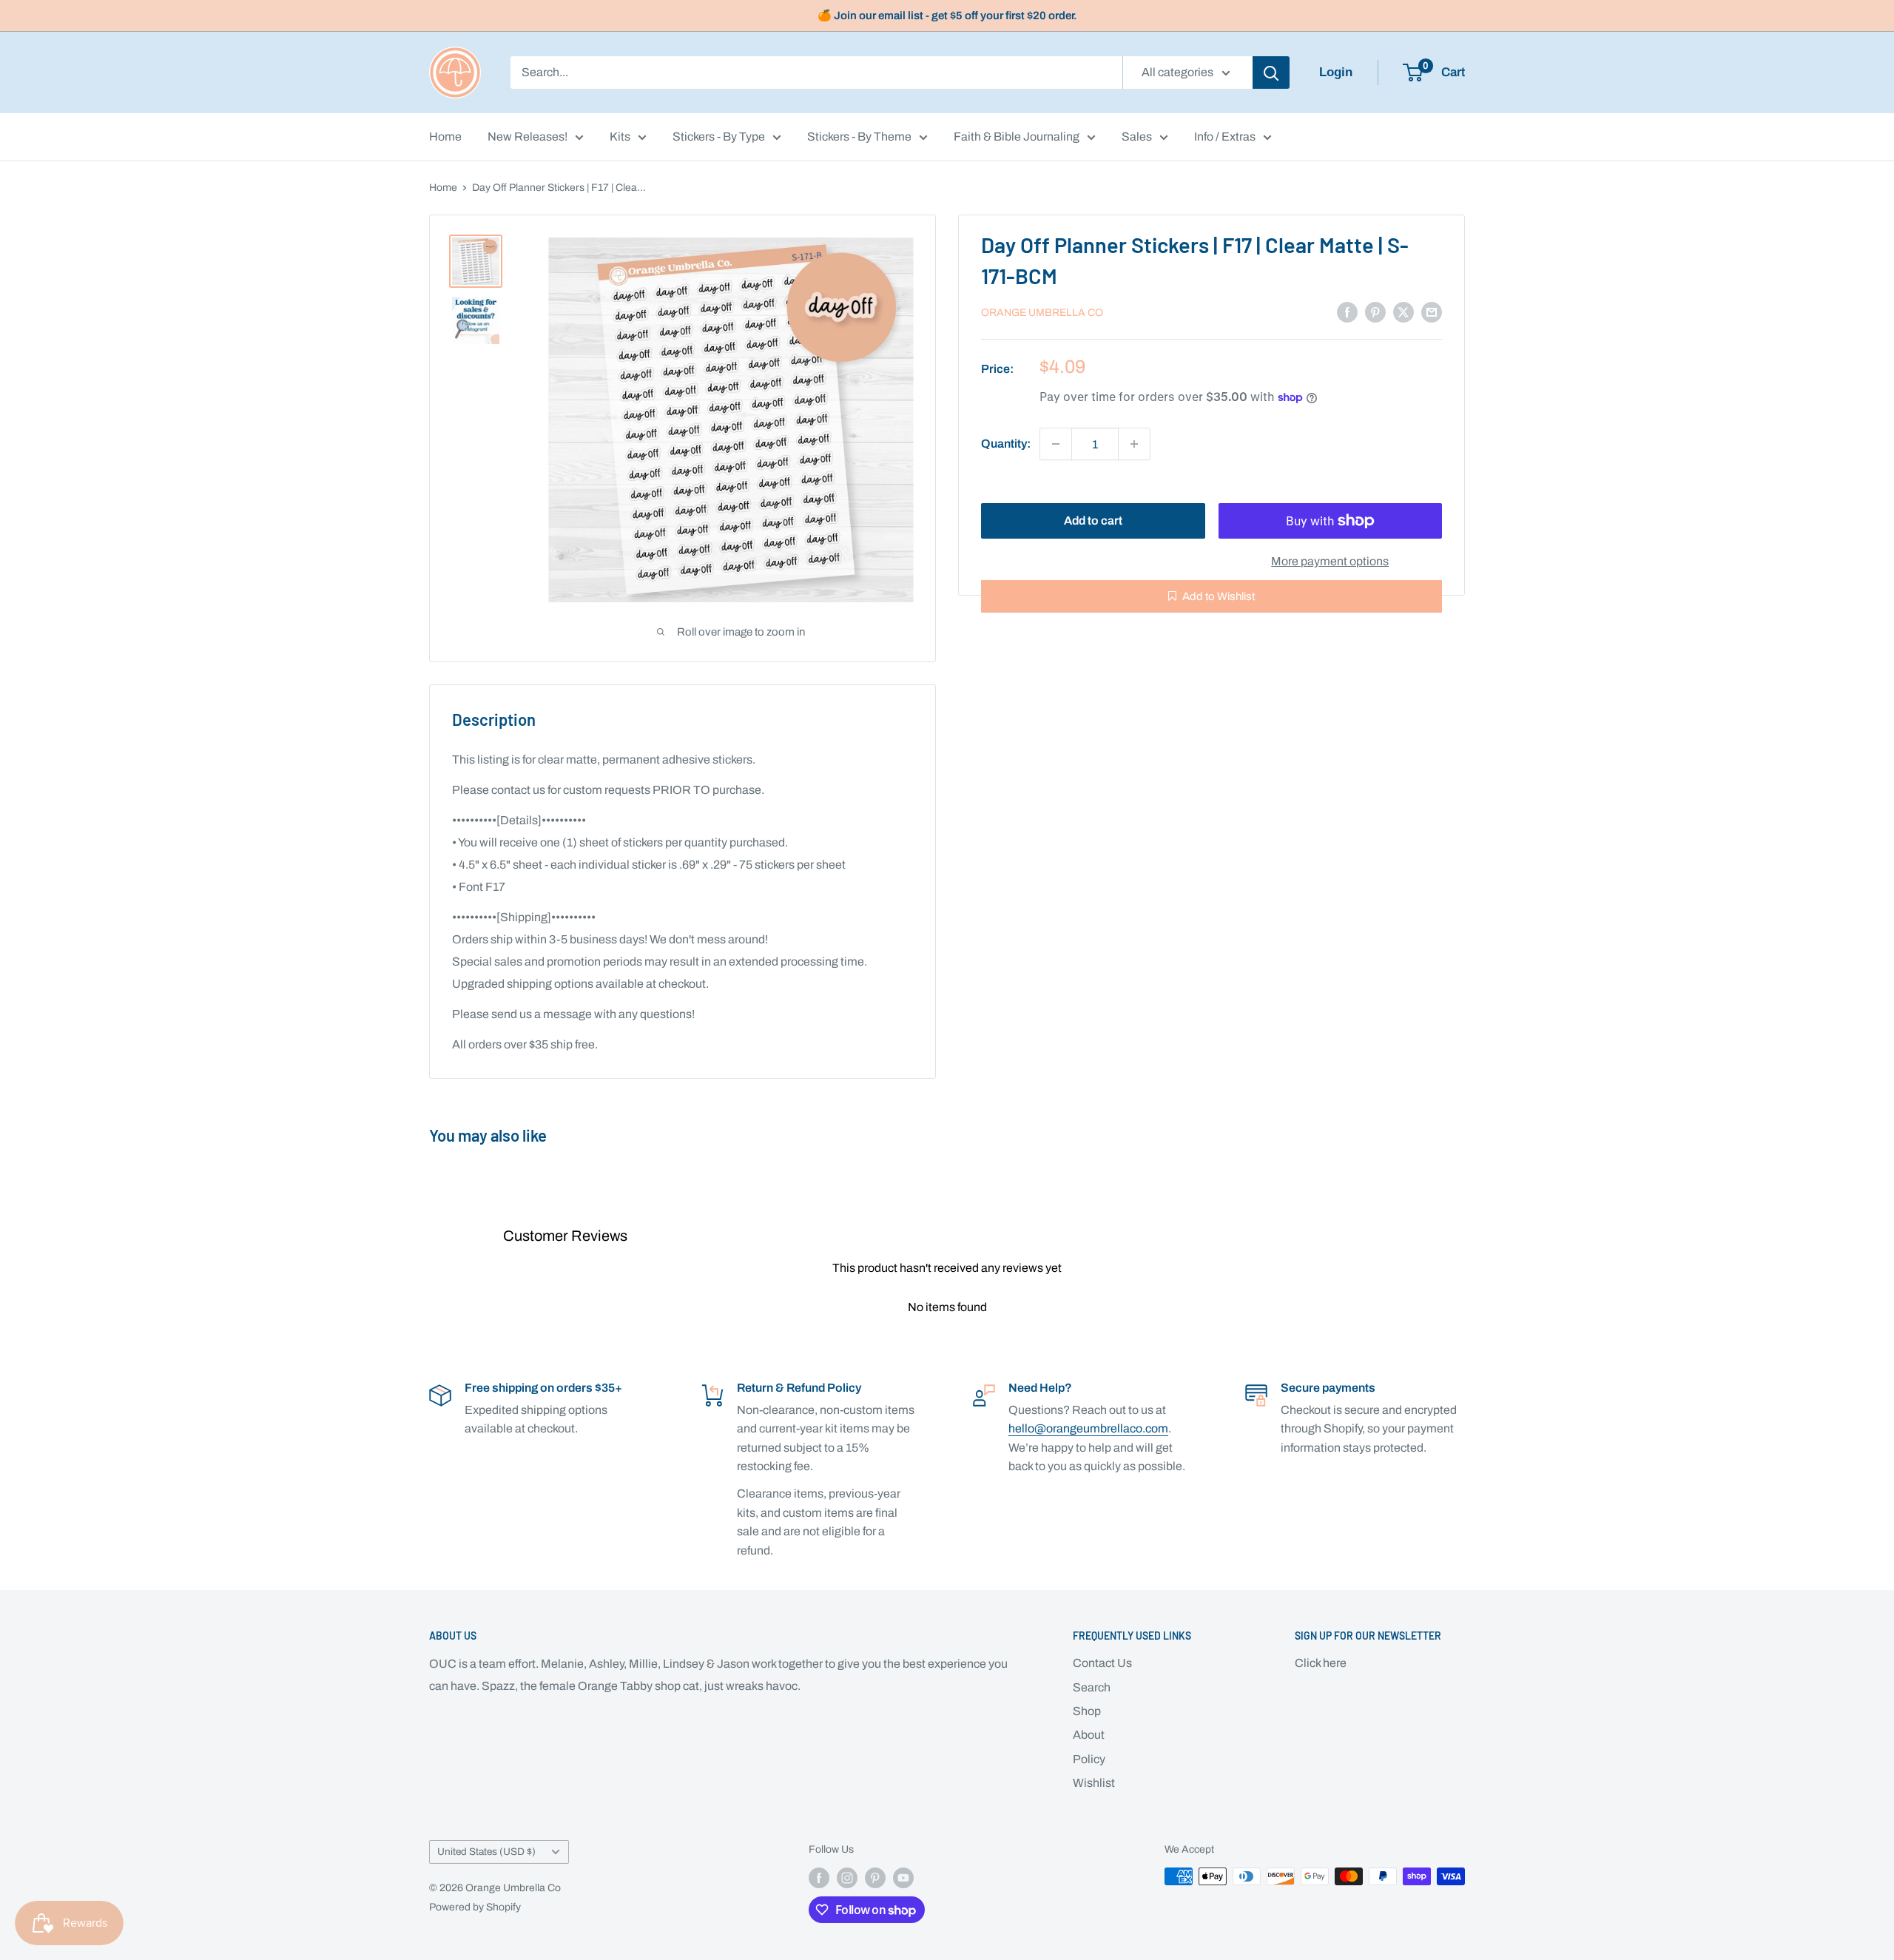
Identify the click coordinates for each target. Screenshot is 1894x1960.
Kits (620, 137)
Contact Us (1102, 1663)
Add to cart (1093, 521)
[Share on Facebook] (1347, 311)
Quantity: (1006, 444)
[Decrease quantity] (1056, 444)
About (1089, 1735)
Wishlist (1094, 1783)
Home (445, 137)
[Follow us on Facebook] (819, 1878)
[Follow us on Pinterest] (875, 1878)
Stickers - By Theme (859, 137)
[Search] (1271, 73)
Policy (1089, 1759)
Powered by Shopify (475, 1907)
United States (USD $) (486, 1852)
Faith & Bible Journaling (1017, 137)
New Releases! (528, 137)
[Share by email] (1432, 311)
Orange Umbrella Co (1042, 313)
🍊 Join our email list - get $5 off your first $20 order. (947, 16)
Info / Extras (1225, 137)
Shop (1087, 1711)
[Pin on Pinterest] (1375, 311)
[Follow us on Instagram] (847, 1878)
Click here (1321, 1663)
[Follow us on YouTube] (903, 1878)
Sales (1137, 137)
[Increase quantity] (1134, 444)
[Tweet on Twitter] (1403, 311)
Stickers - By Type (719, 137)
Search (1092, 1687)
